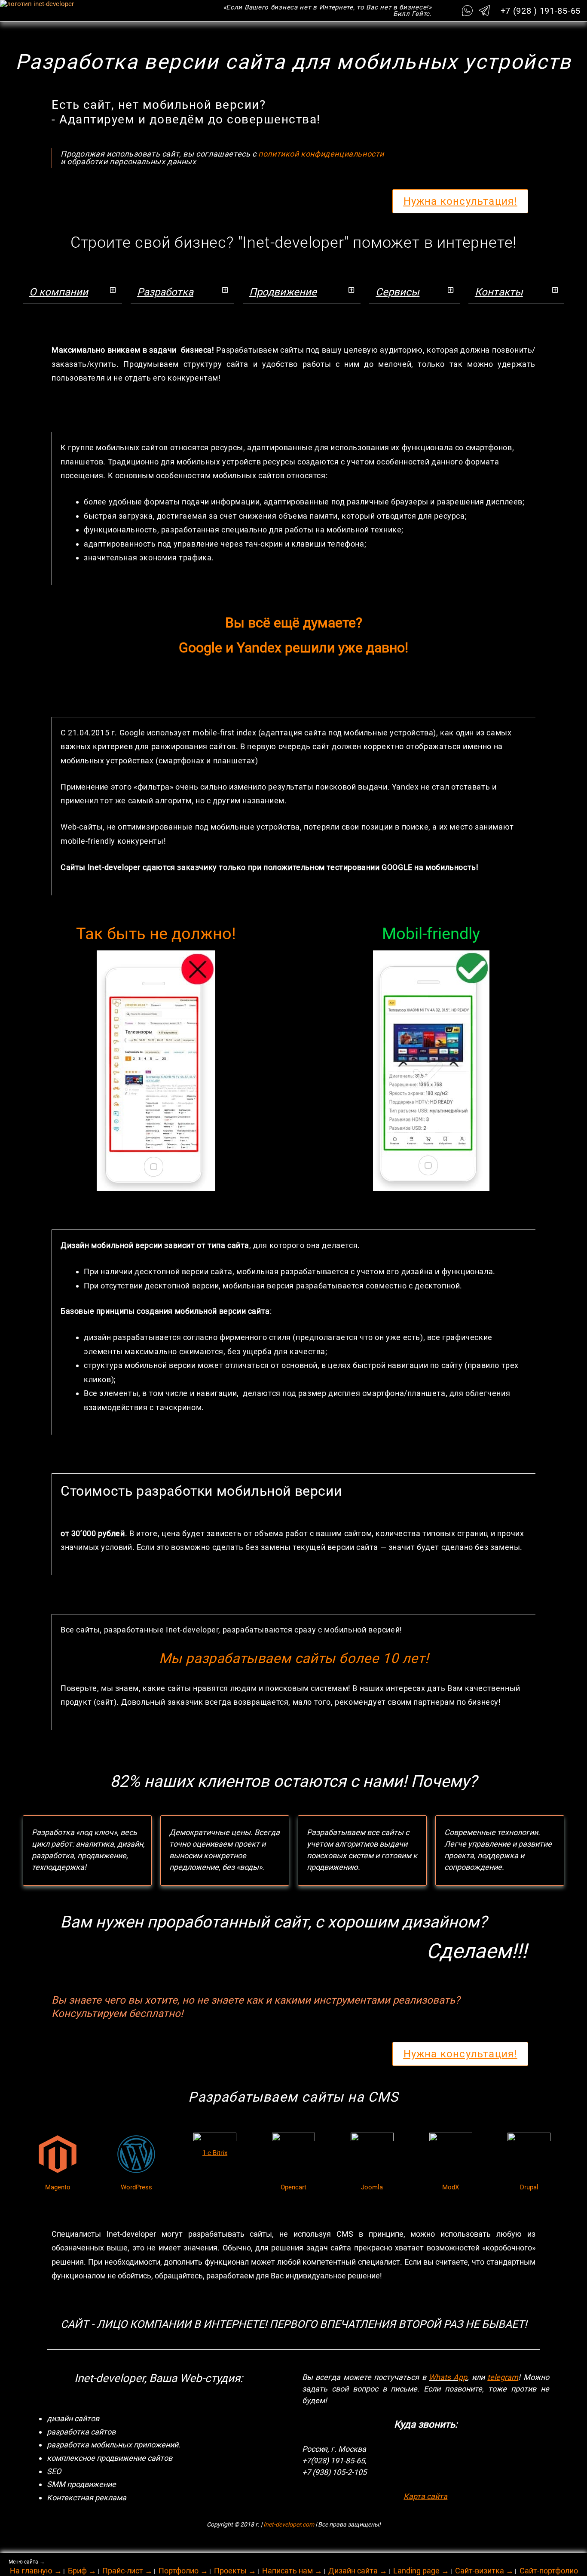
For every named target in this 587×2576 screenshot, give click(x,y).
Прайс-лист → (127, 2571)
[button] (72, 292)
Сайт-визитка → (484, 2571)
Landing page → (421, 2571)
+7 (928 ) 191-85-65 (541, 11)
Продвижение (283, 292)
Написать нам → (292, 2571)
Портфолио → (183, 2571)
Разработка (165, 292)
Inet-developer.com (289, 2524)
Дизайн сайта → (358, 2571)
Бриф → (82, 2571)
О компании (59, 292)
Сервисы (397, 292)
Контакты (499, 292)
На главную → (36, 2571)
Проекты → (235, 2571)
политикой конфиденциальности (321, 154)
